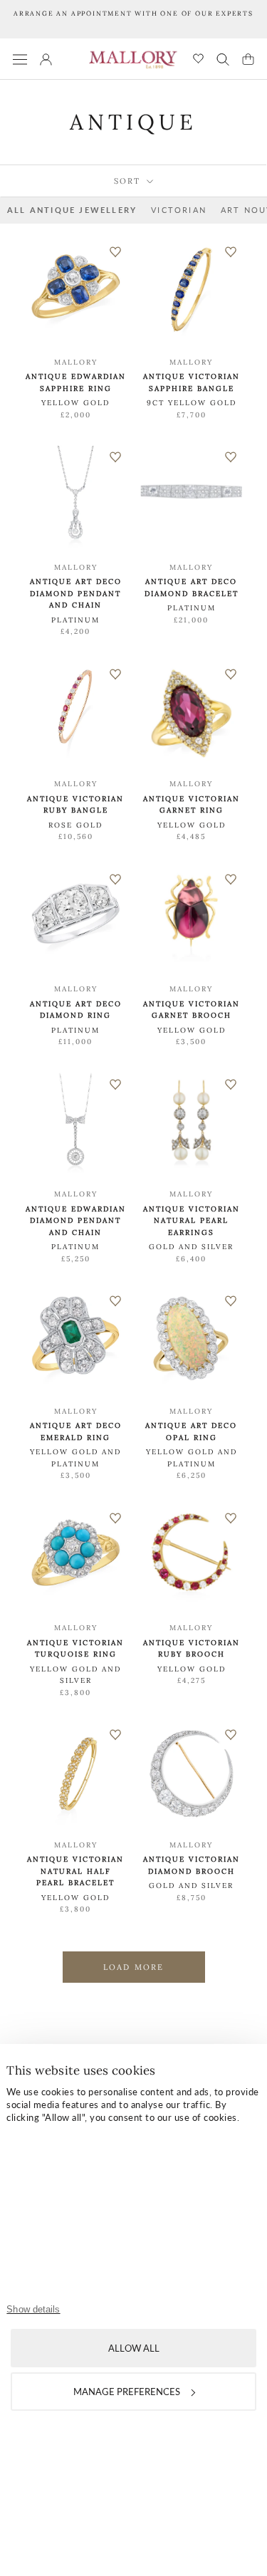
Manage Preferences (127, 2392)
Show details (33, 2309)
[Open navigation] (20, 59)
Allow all (134, 2348)
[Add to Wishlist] (115, 252)
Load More (134, 1967)
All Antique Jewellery (72, 210)
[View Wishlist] (198, 59)
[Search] (223, 59)
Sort (129, 181)
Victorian (179, 210)
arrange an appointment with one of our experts (133, 13)
